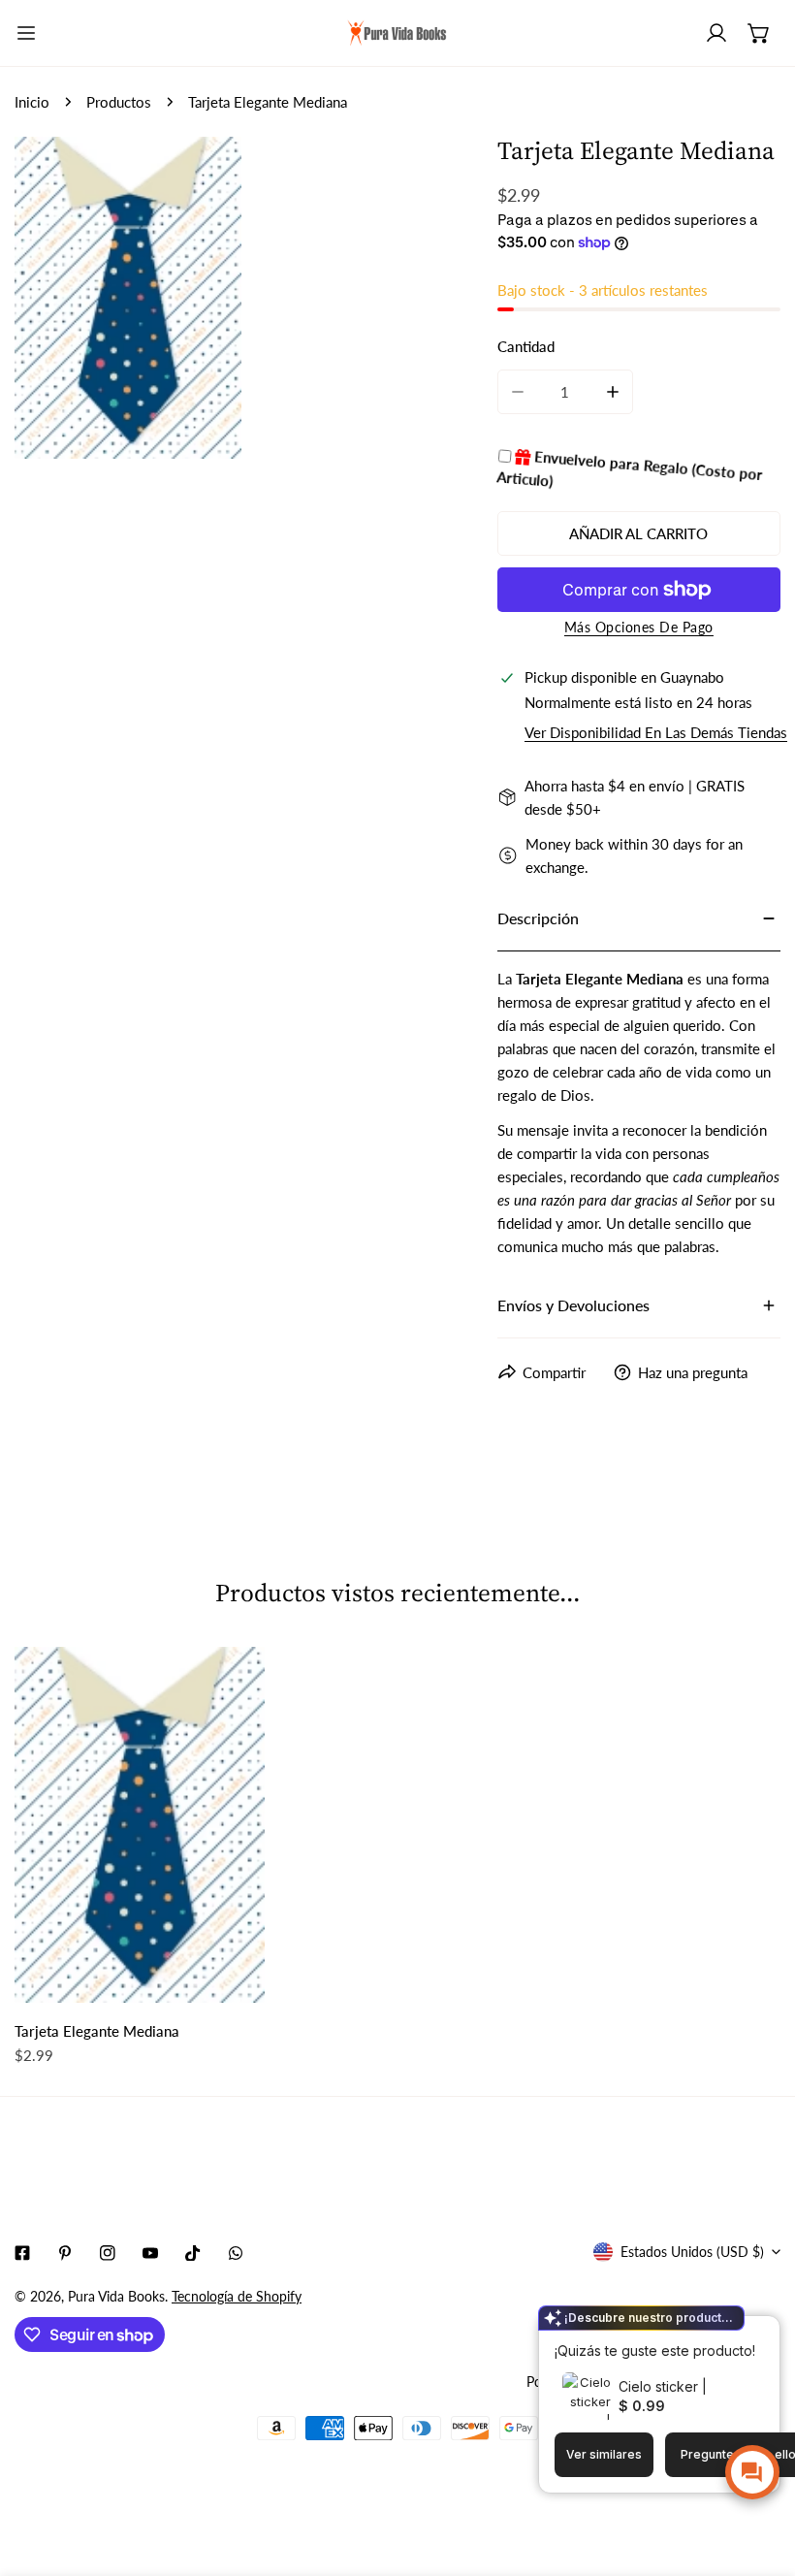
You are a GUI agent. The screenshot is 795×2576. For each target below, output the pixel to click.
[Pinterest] (65, 2253)
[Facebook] (22, 2253)
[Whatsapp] (236, 2253)
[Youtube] (150, 2253)
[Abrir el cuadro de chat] (752, 2472)
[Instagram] (108, 2253)
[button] (759, 33)
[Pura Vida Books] (397, 33)
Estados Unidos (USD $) (692, 2252)
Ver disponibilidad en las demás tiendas (656, 733)
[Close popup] (735, 2333)
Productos (119, 102)
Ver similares (604, 2454)
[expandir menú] (26, 33)
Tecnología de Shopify (237, 2296)
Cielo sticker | (663, 2386)
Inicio (32, 102)
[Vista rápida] (228, 1980)
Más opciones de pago (639, 627)
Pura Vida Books (116, 2296)
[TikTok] (193, 2253)
